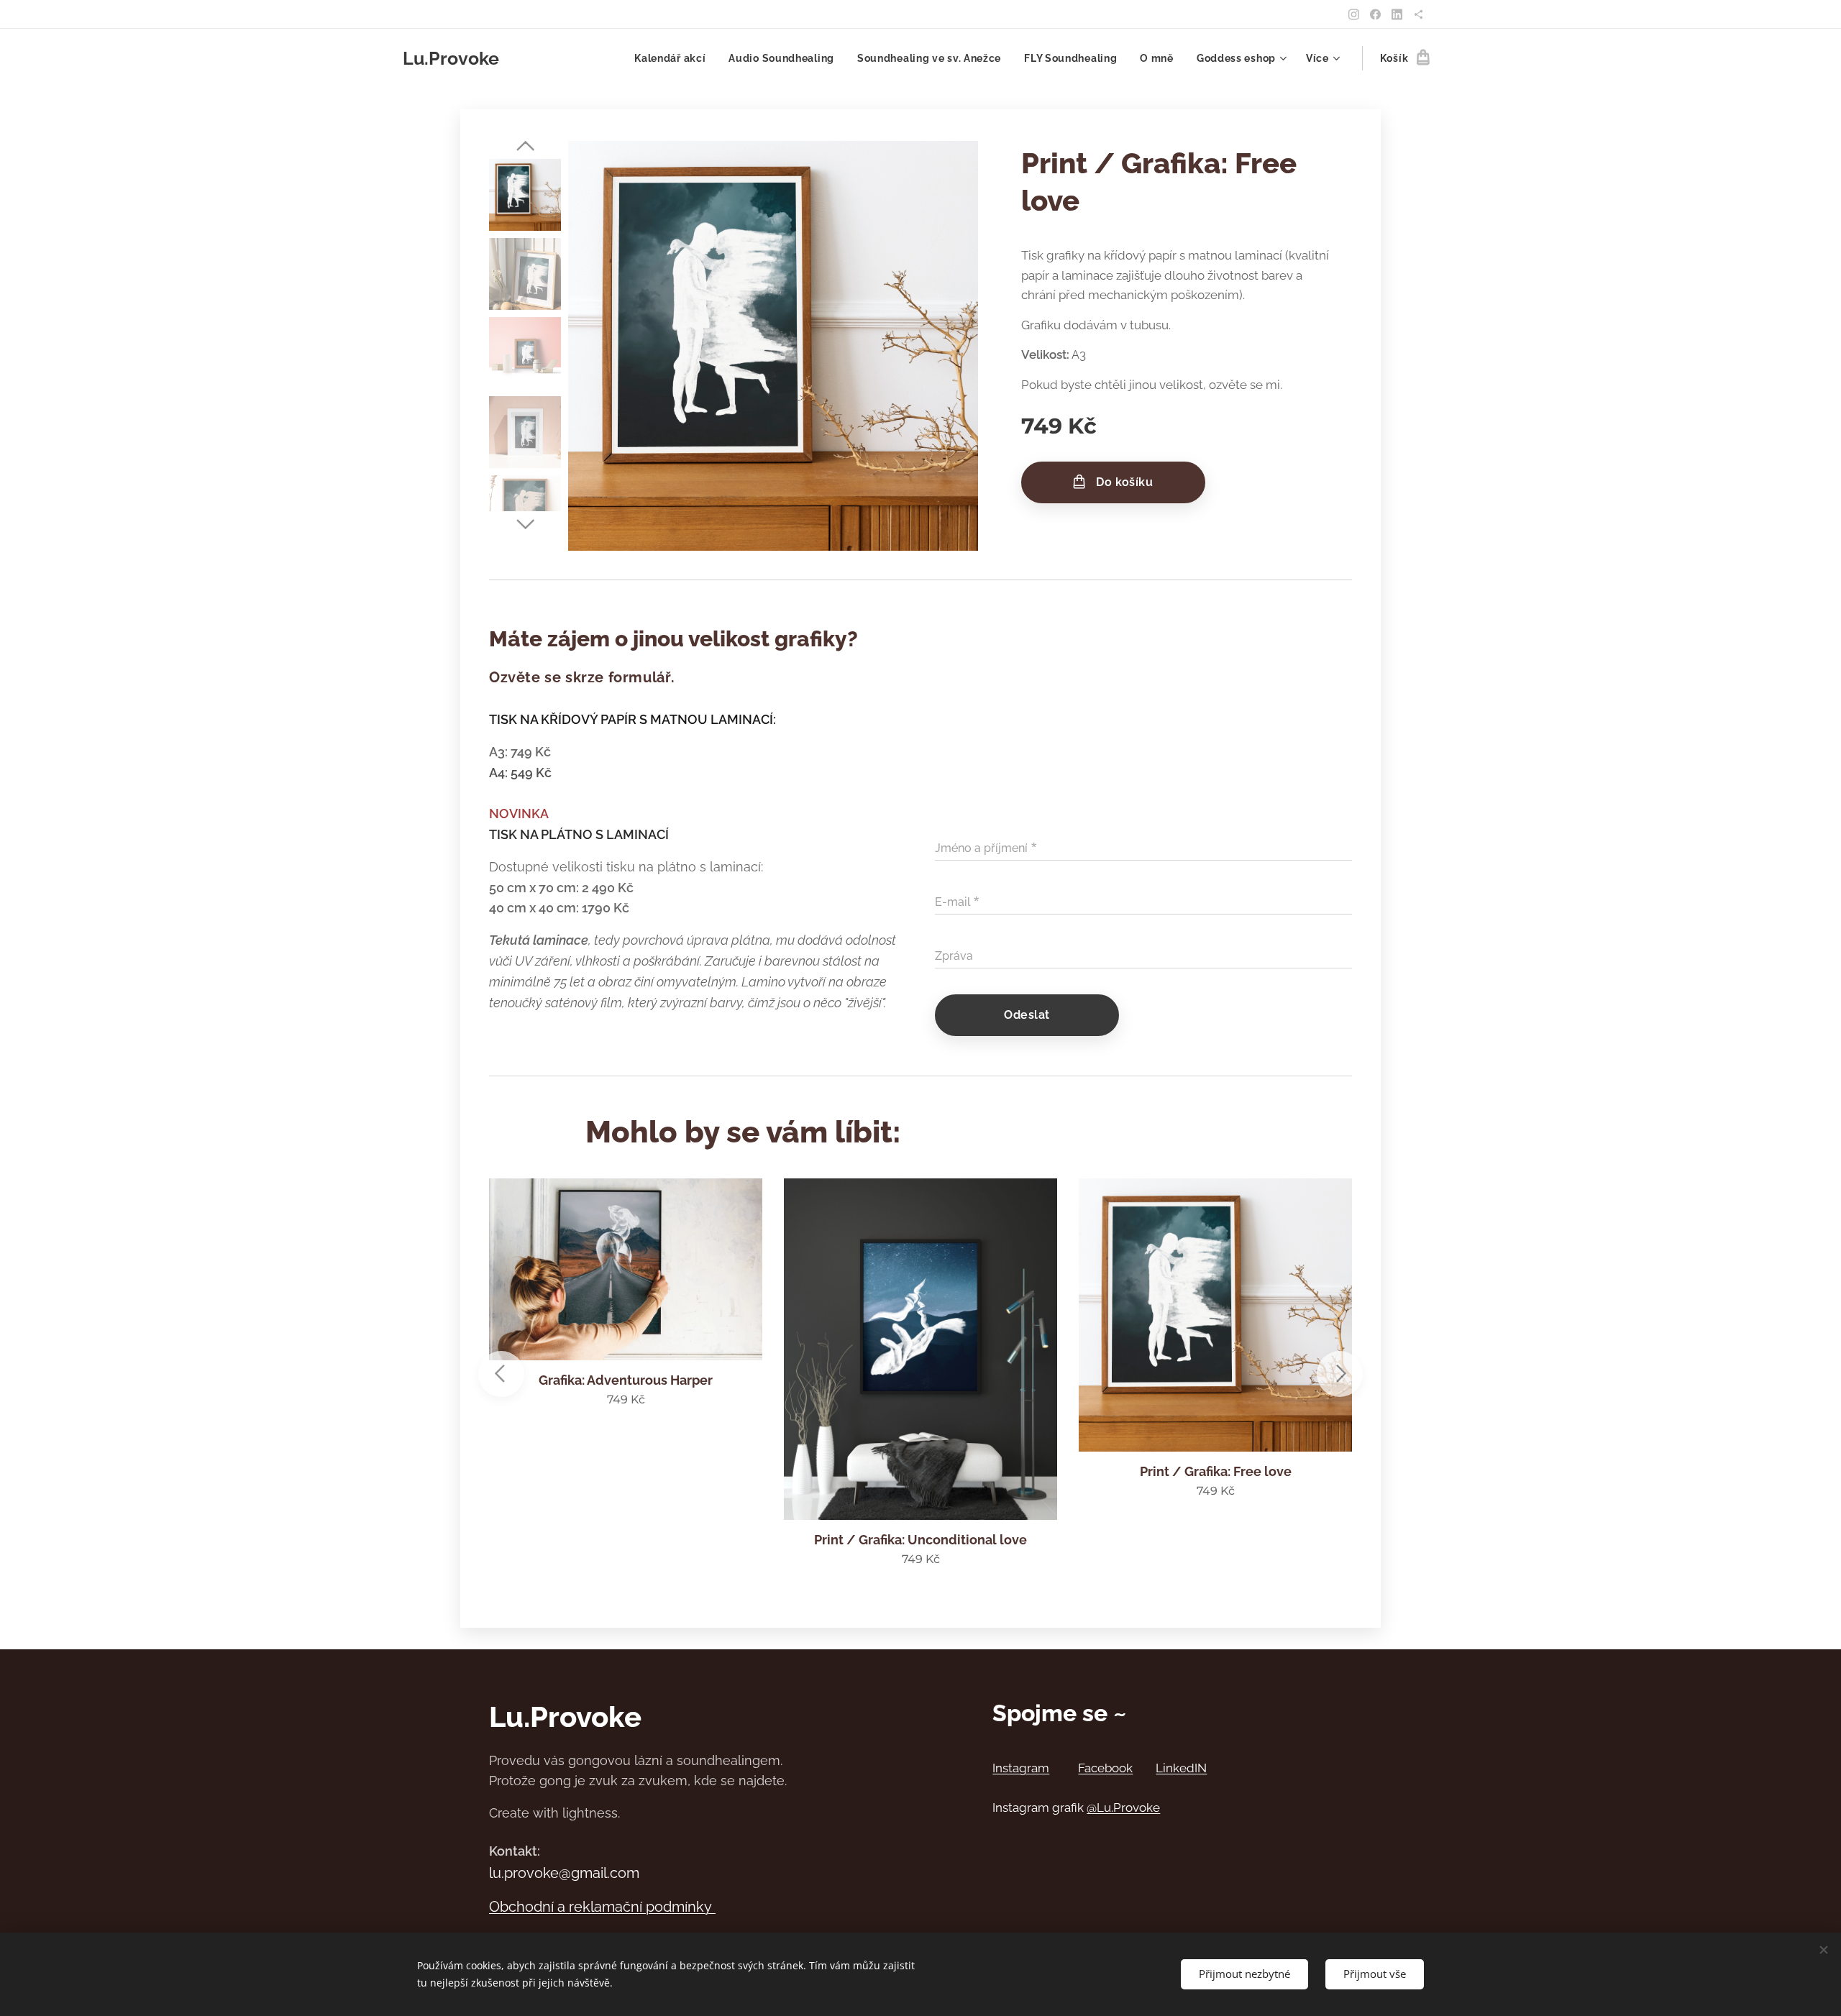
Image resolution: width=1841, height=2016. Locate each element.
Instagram (1021, 1768)
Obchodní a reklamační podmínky (602, 1907)
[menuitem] (674, 58)
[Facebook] (1375, 14)
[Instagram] (1354, 14)
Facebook (1105, 1768)
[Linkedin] (1397, 14)
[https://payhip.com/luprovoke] (1419, 14)
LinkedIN (1181, 1768)
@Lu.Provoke (1123, 1807)
